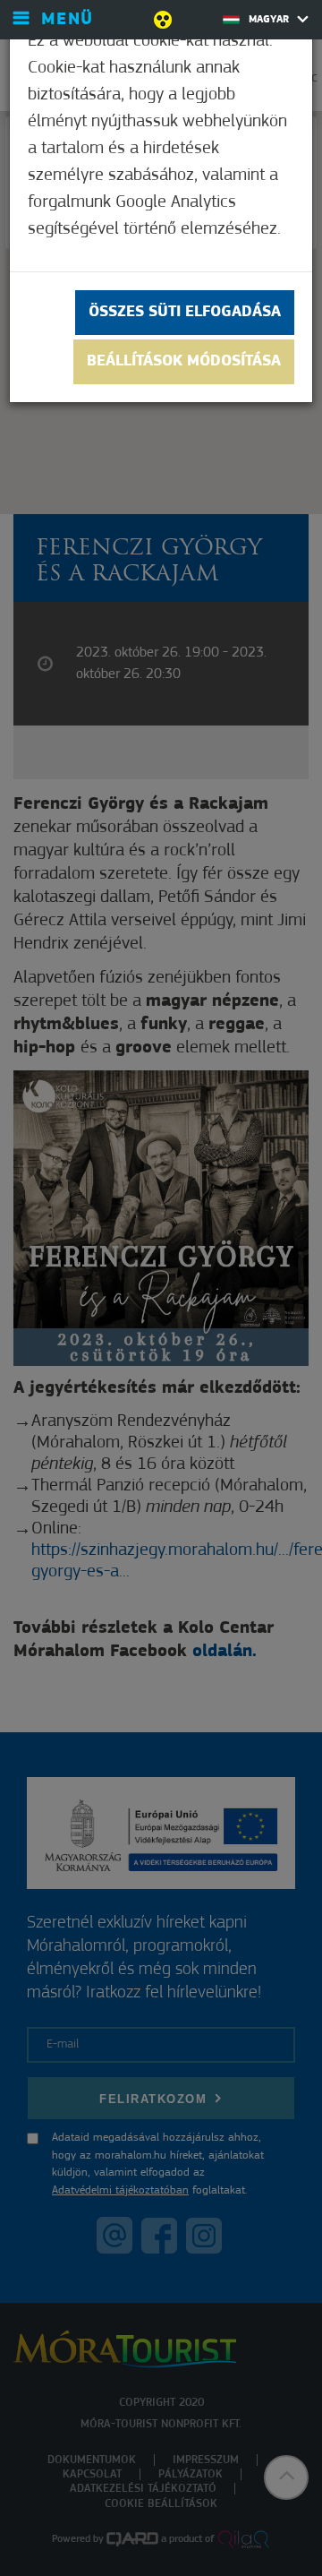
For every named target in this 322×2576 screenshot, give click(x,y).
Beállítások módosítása (184, 362)
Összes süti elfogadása (185, 313)
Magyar (271, 20)
